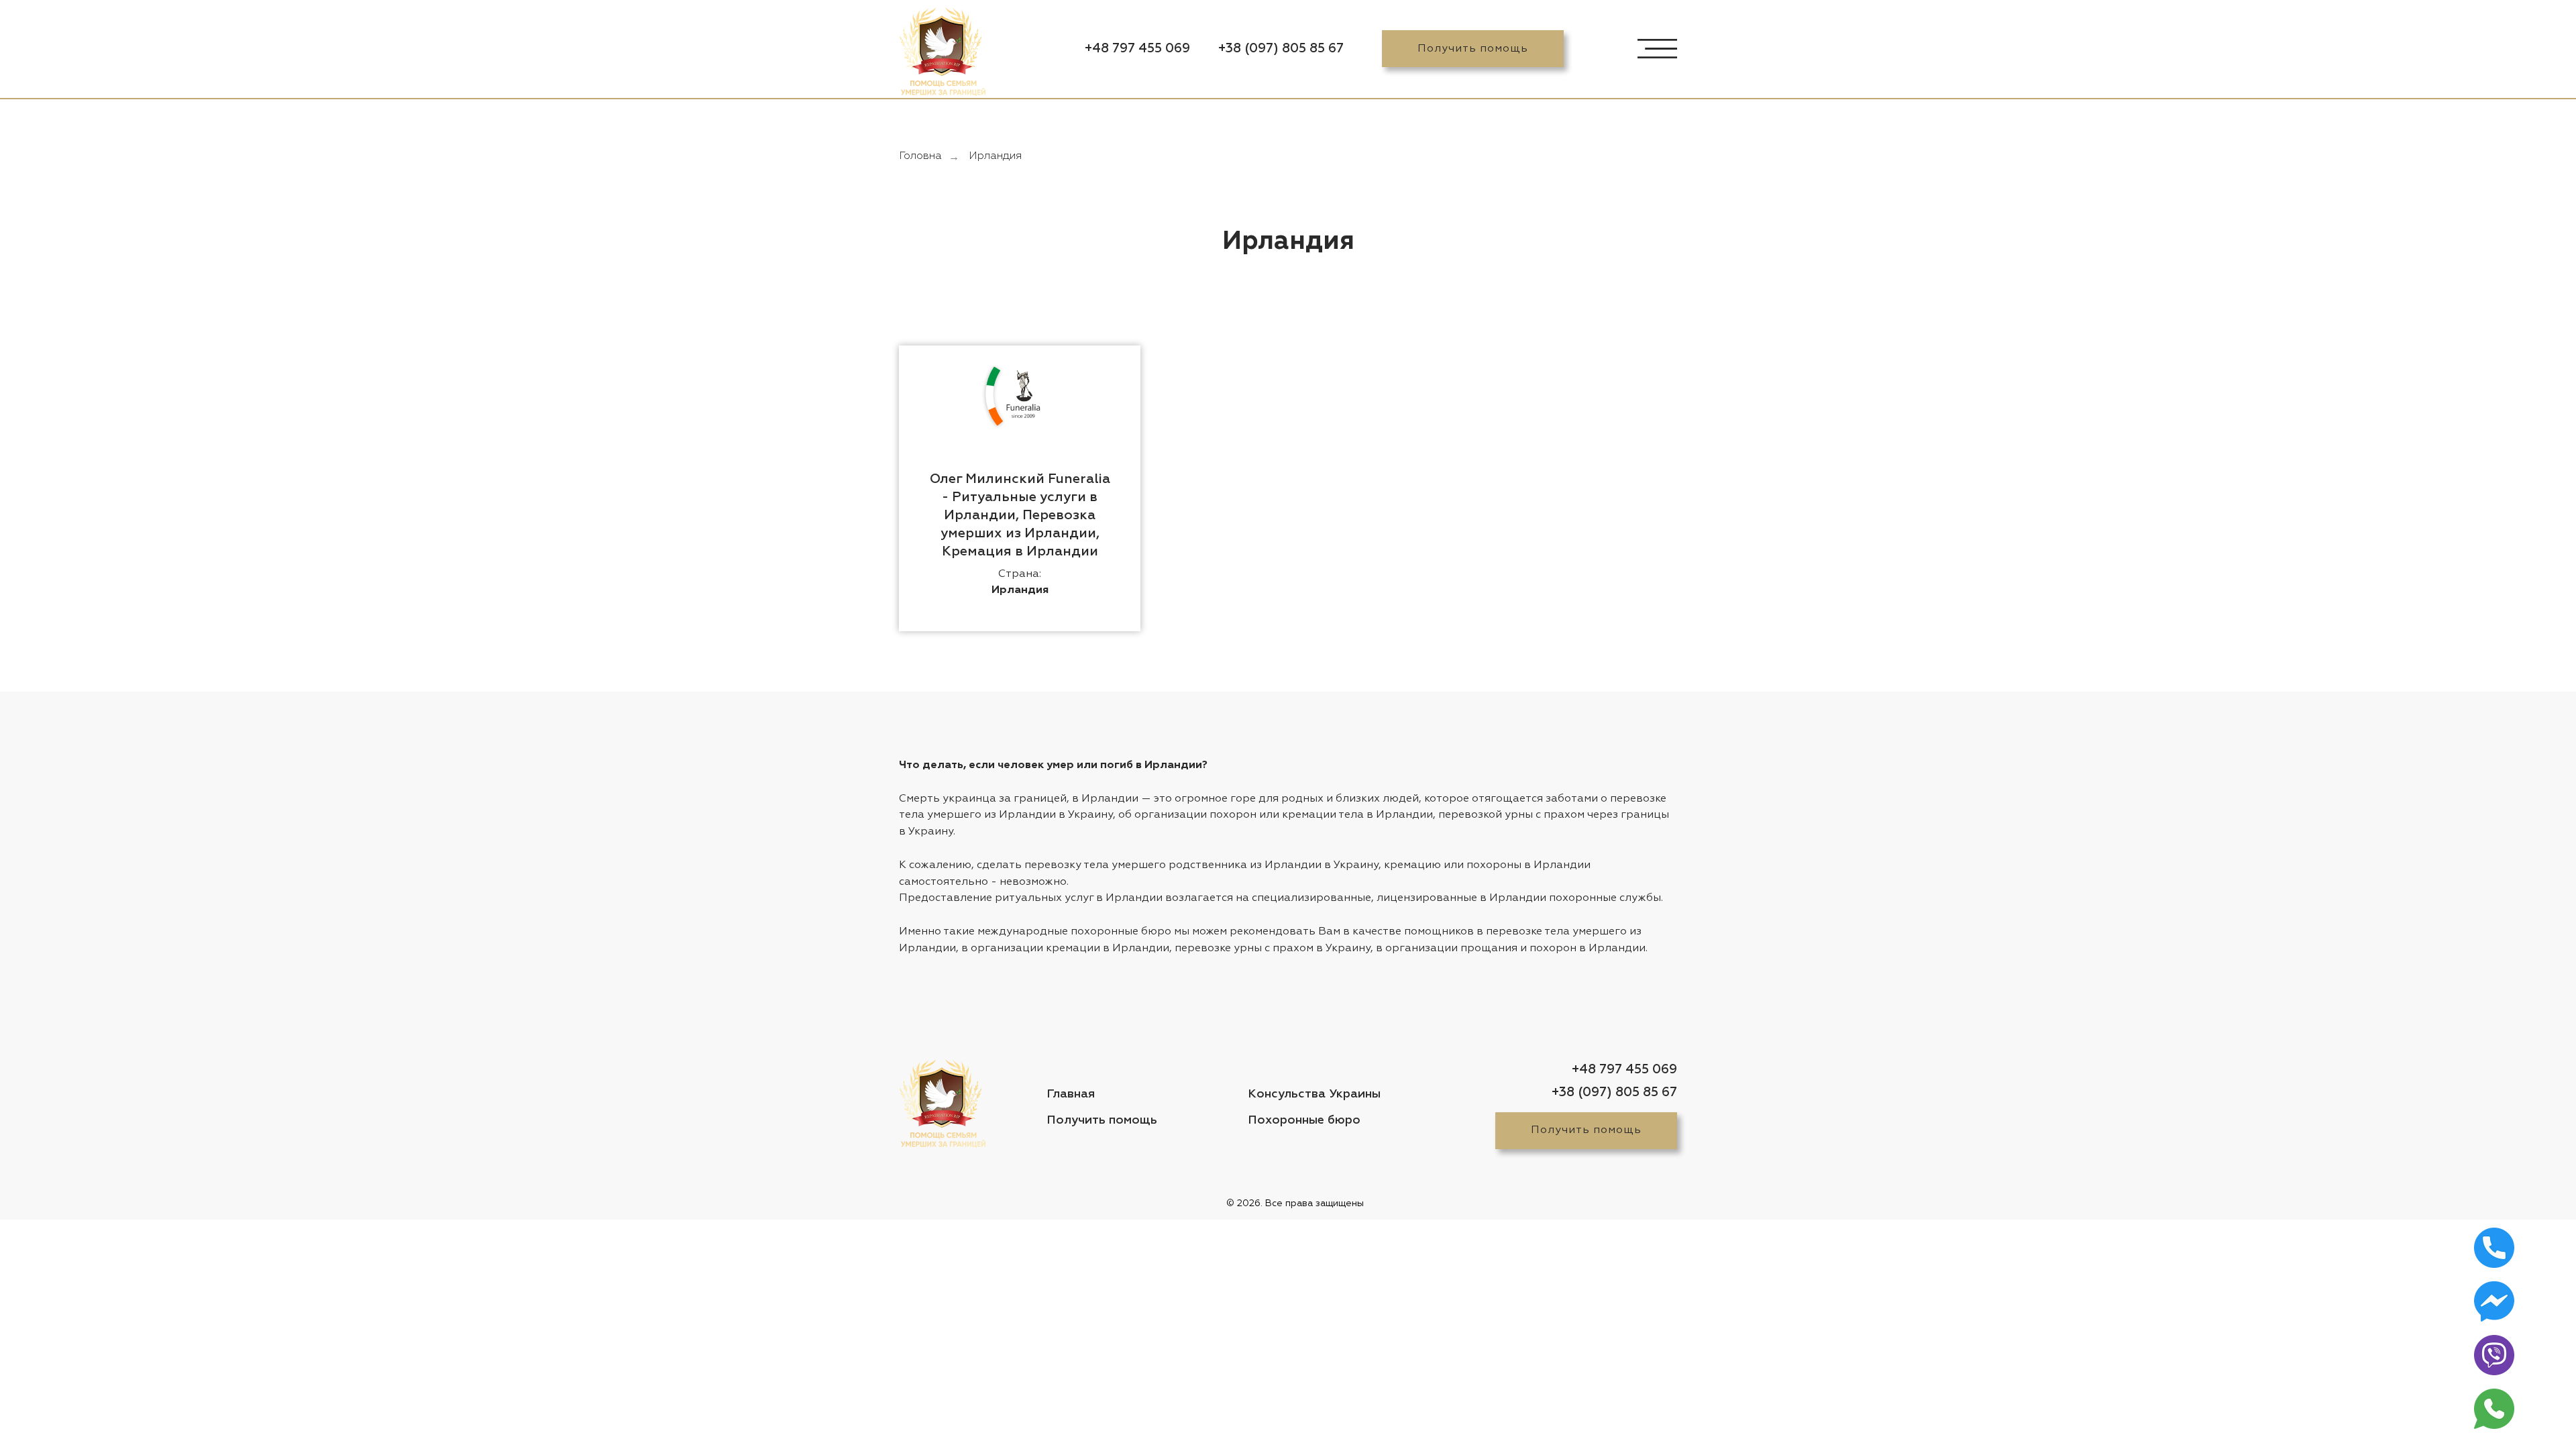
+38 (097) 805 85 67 (1281, 49)
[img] (941, 52)
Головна (920, 156)
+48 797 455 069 (1137, 49)
